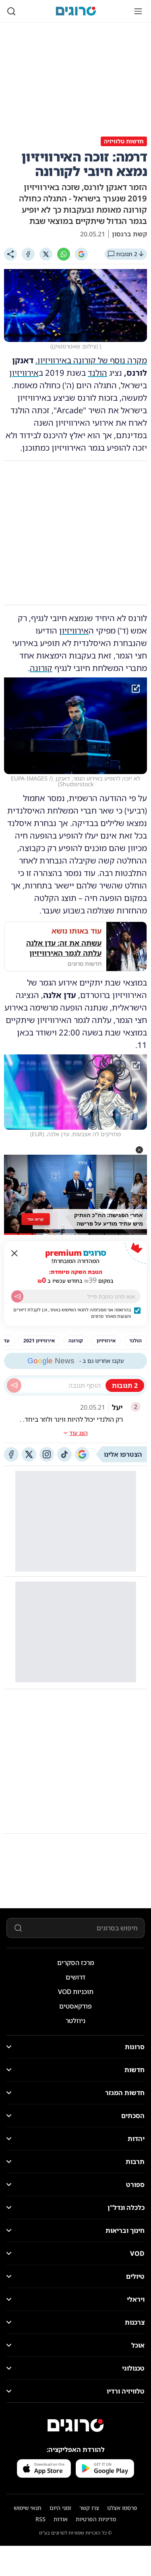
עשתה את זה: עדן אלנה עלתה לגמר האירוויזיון (64, 948)
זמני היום (60, 2508)
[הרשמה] (17, 1296)
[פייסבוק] (11, 1454)
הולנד (97, 373)
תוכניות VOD (76, 1992)
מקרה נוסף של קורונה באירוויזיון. (91, 360)
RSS (40, 2519)
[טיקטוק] (64, 1454)
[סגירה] (14, 1253)
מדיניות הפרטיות (96, 2519)
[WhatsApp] (64, 254)
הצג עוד (79, 1433)
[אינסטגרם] (47, 1454)
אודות (61, 2519)
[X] (46, 254)
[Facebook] (28, 254)
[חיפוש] (11, 11)
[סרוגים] (76, 2425)
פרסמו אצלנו (122, 2508)
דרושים (75, 1977)
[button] (139, 1150)
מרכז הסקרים (76, 1963)
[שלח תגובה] (14, 1385)
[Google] (81, 254)
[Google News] (82, 1454)
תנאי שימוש (28, 2508)
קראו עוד (35, 1219)
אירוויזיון (24, 373)
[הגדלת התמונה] (136, 689)
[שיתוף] (10, 254)
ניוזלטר (75, 2021)
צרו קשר (89, 2508)
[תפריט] (138, 11)
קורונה (41, 668)
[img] (75, 726)
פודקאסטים (75, 2006)
